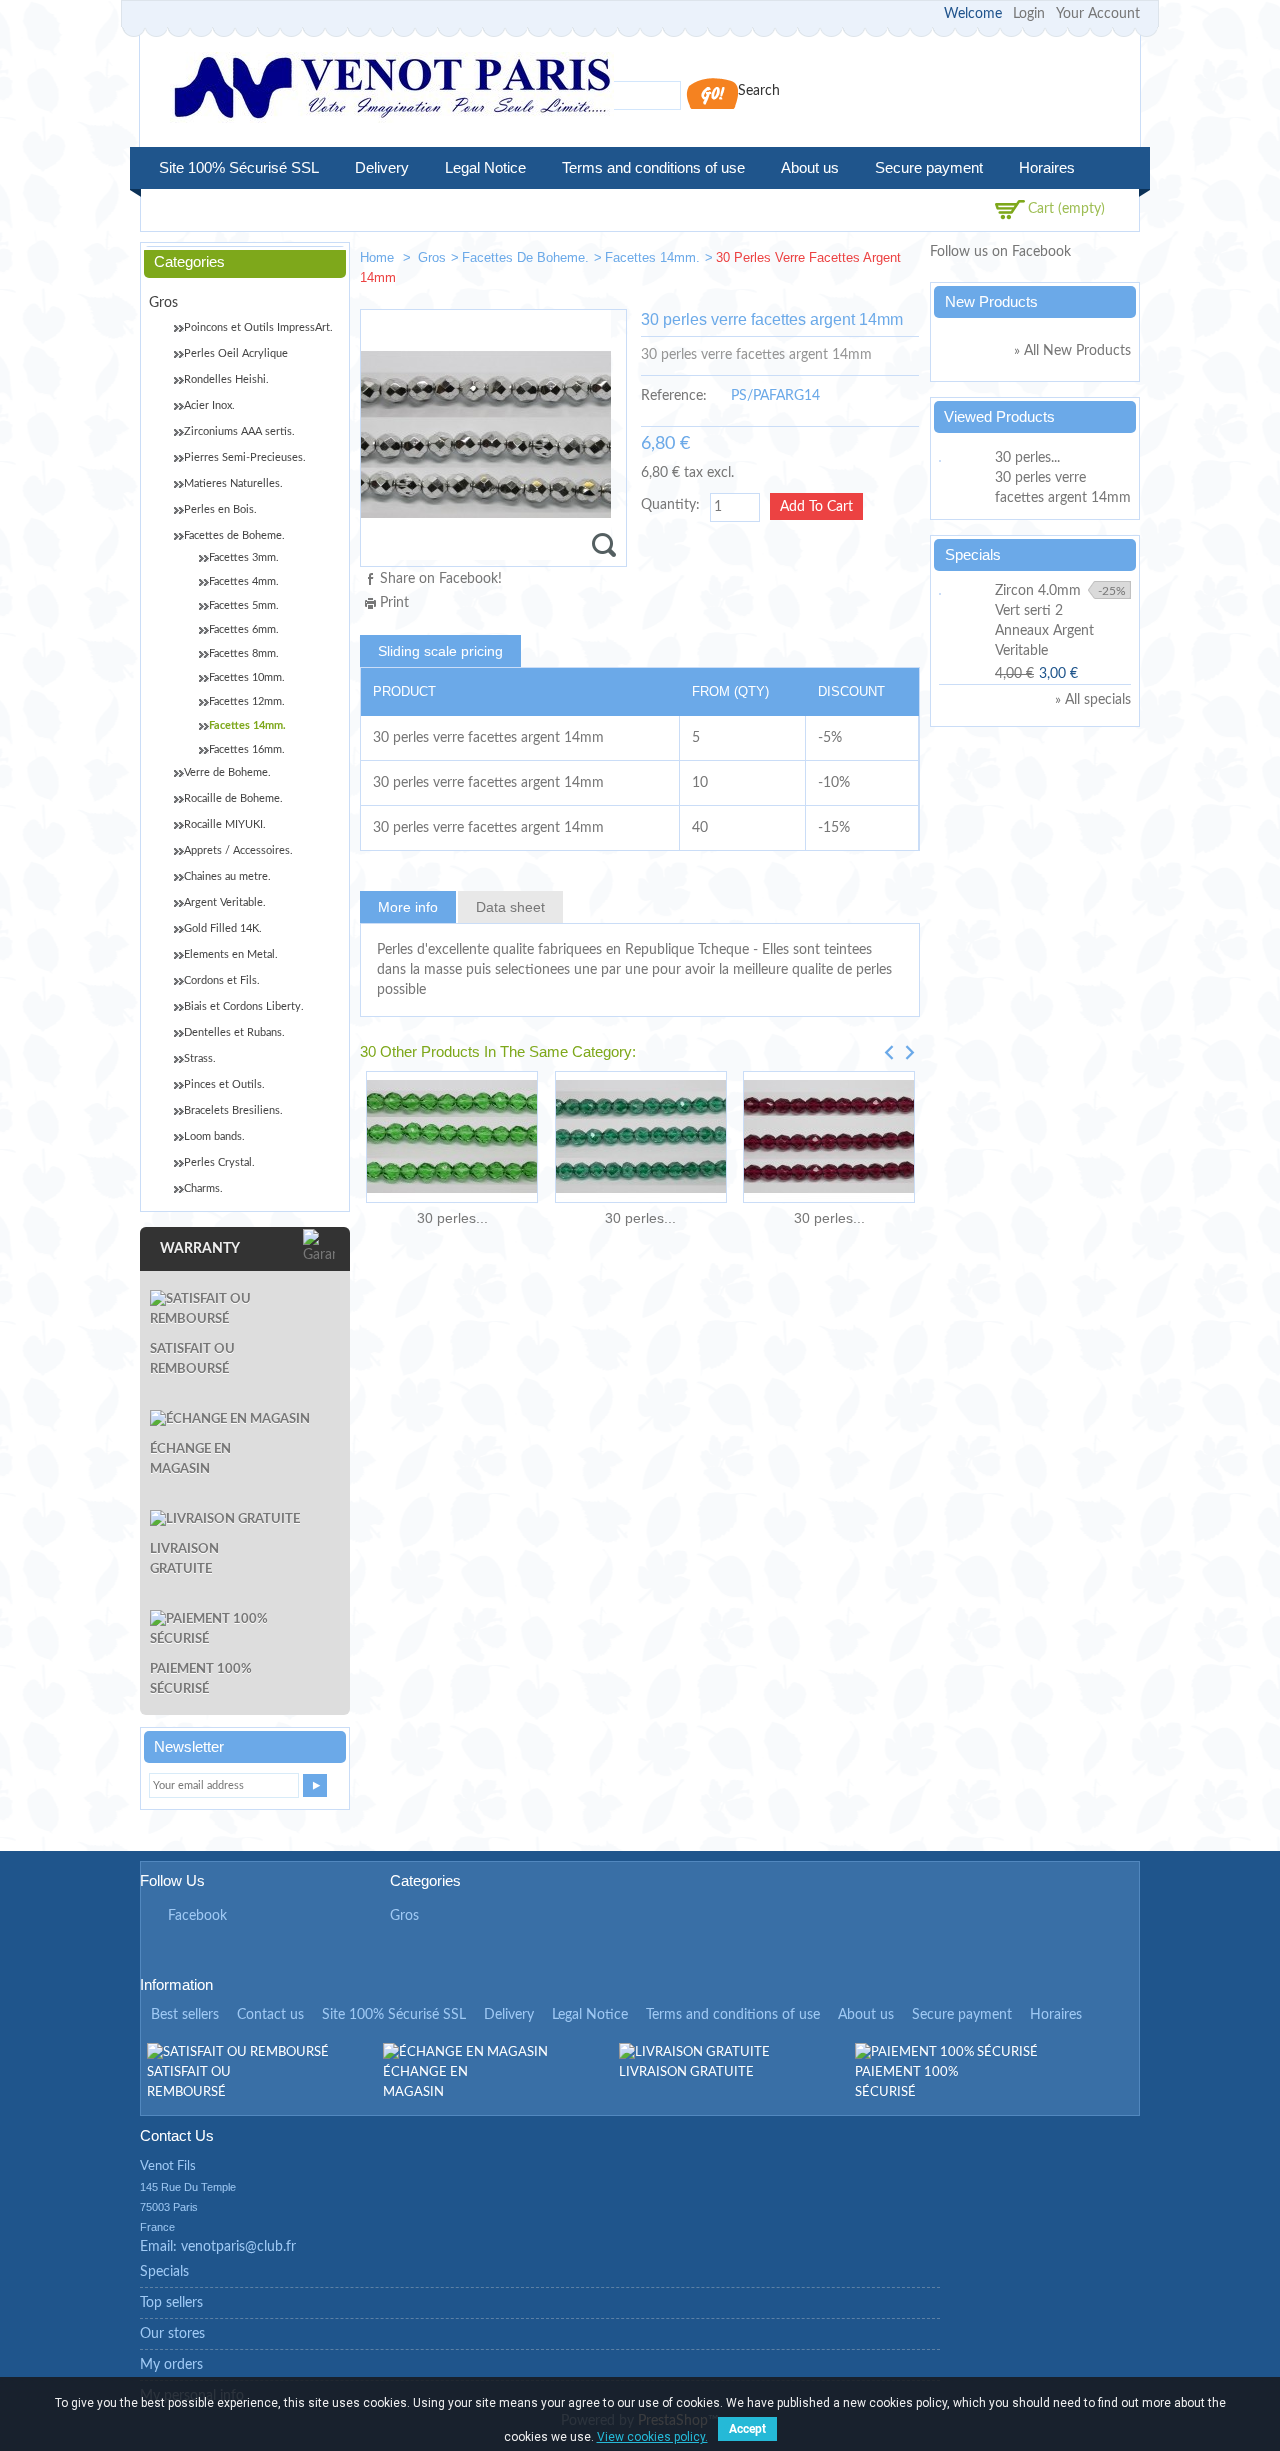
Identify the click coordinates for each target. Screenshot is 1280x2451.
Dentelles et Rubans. (234, 1032)
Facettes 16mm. (247, 749)
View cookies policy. (652, 2437)
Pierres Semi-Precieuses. (245, 457)
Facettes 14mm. (652, 257)
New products (991, 301)
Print (394, 603)
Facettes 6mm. (244, 629)
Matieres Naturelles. (233, 483)
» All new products (1072, 351)
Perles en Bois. (220, 509)
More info (408, 907)
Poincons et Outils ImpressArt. (258, 327)
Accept (747, 2429)
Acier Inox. (209, 405)
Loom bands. (214, 1136)
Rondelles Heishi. (226, 379)
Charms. (203, 1188)
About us (810, 167)
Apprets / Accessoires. (238, 850)
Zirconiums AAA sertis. (239, 431)
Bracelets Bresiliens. (233, 1110)
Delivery (382, 167)
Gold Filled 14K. (223, 928)
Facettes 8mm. (244, 653)
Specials (973, 554)
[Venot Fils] (392, 90)
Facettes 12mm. (247, 701)
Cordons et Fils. (222, 980)
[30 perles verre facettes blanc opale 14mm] (896, 261)
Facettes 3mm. (244, 557)
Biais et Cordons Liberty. (244, 1006)
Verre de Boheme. (227, 772)
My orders (171, 2365)
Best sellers (185, 2015)
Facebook (197, 1916)
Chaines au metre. (227, 876)
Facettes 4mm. (244, 581)
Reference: (674, 396)
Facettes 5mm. (244, 605)
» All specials (1093, 700)
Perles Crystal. (219, 1162)
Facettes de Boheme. (525, 257)
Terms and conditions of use (653, 167)
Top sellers (171, 2303)
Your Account (1098, 14)
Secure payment (929, 167)
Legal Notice (485, 167)
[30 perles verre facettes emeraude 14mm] (452, 1137)
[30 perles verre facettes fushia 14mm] (829, 1137)
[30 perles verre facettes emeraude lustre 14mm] (640, 1137)
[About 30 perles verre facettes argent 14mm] (964, 458)
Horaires (1047, 167)
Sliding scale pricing (440, 651)
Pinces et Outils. (224, 1084)
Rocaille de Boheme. (233, 798)
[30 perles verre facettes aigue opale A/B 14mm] (836, 261)
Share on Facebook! (441, 579)
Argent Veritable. (225, 902)
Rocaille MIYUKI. (225, 824)
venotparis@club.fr (238, 2247)
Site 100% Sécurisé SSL (239, 167)
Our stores (172, 2334)
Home (379, 257)
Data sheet (510, 907)
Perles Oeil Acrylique (236, 353)
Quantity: (670, 505)
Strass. (200, 1058)
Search (759, 91)
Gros (432, 257)
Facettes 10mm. (247, 677)
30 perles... (452, 1218)
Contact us (270, 2015)
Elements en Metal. (231, 954)
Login (1029, 14)
